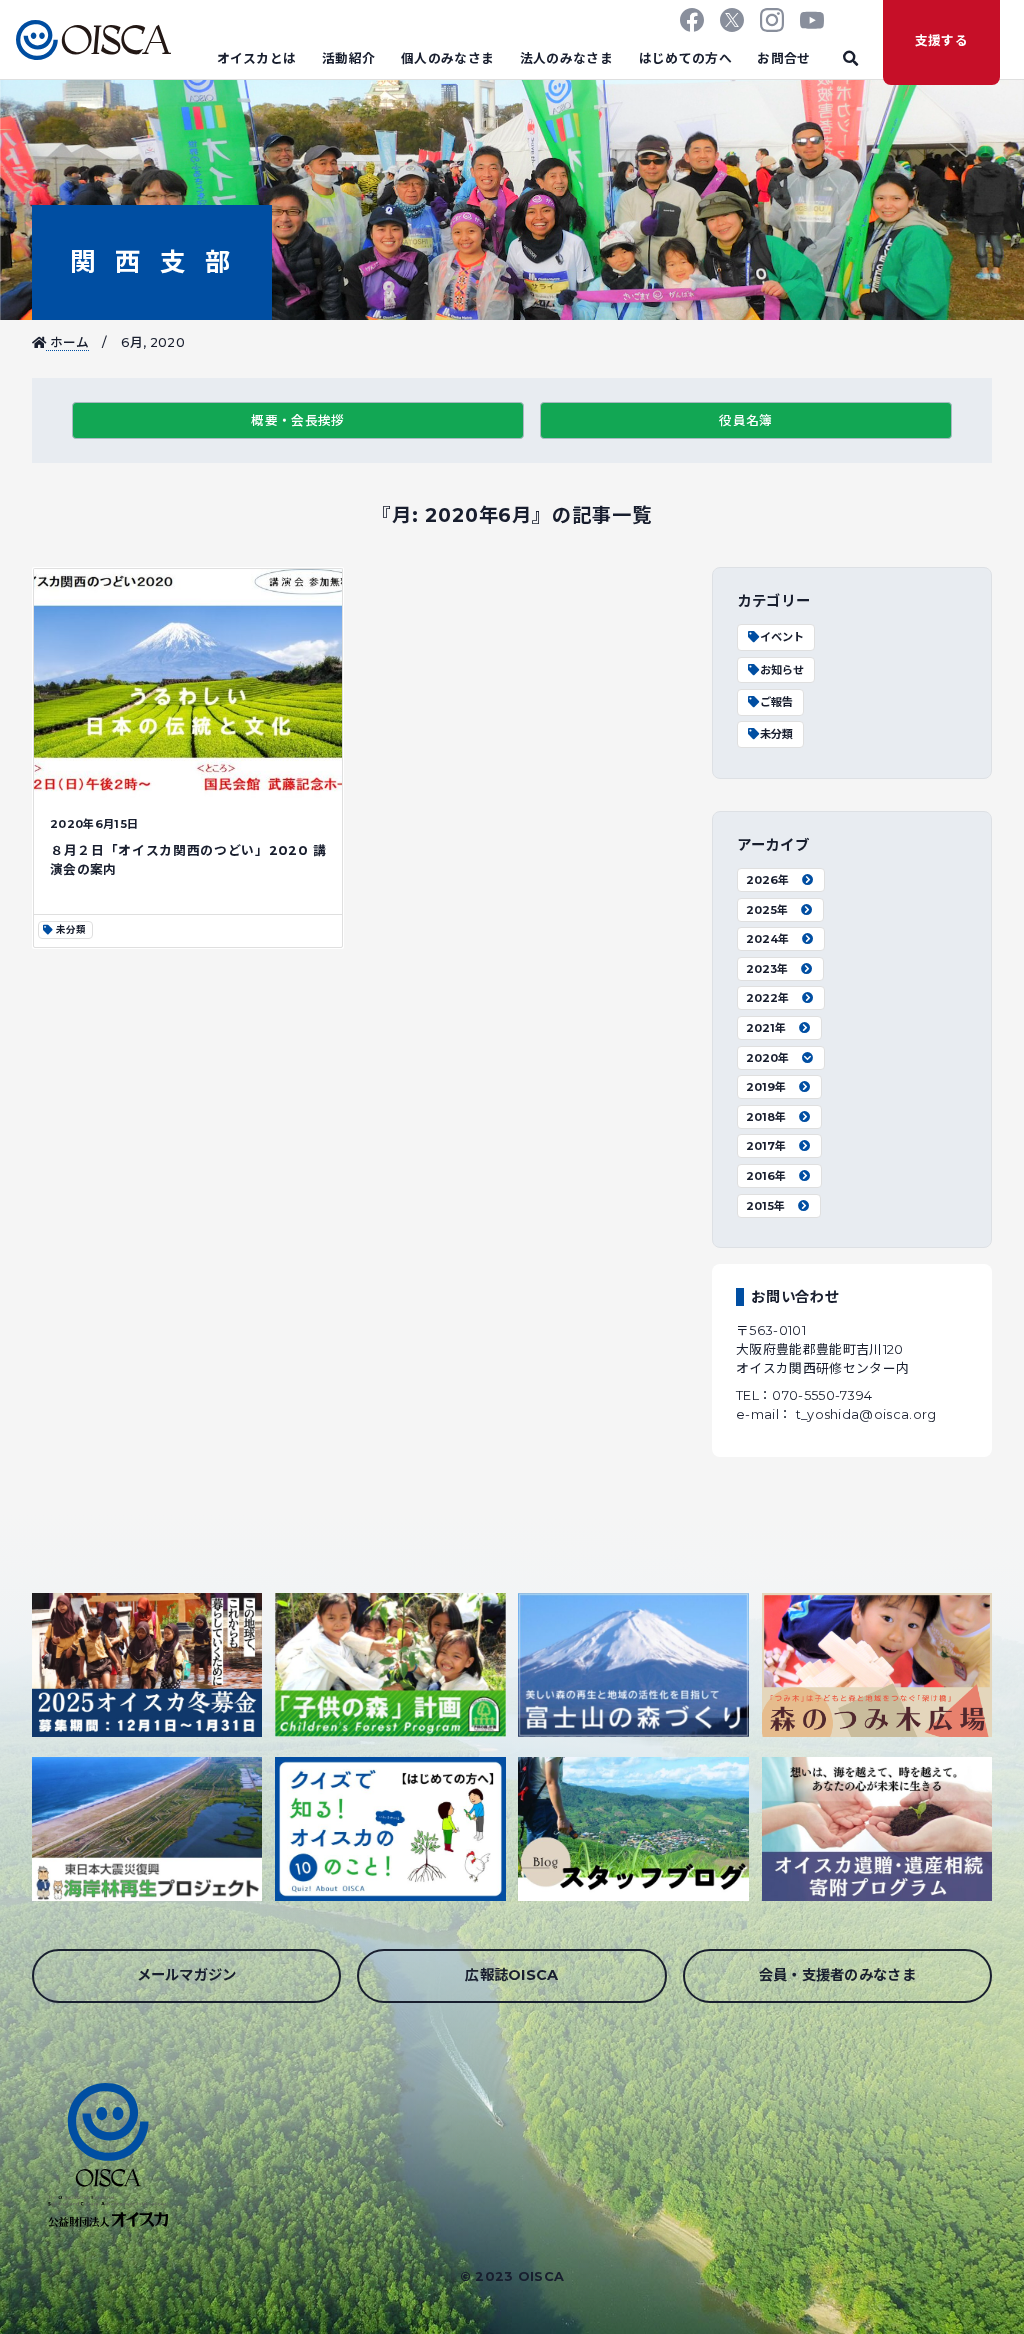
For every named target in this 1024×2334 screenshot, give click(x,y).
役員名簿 (745, 420)
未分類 (776, 734)
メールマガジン (187, 1975)
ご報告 (776, 702)
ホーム (67, 342)
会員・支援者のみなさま (838, 1975)
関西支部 (151, 261)
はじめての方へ (685, 58)
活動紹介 (348, 58)
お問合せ (783, 58)
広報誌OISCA (512, 1975)
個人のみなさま (447, 58)
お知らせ (782, 670)
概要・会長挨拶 (297, 420)
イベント (782, 637)
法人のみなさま (566, 58)
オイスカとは (257, 58)
